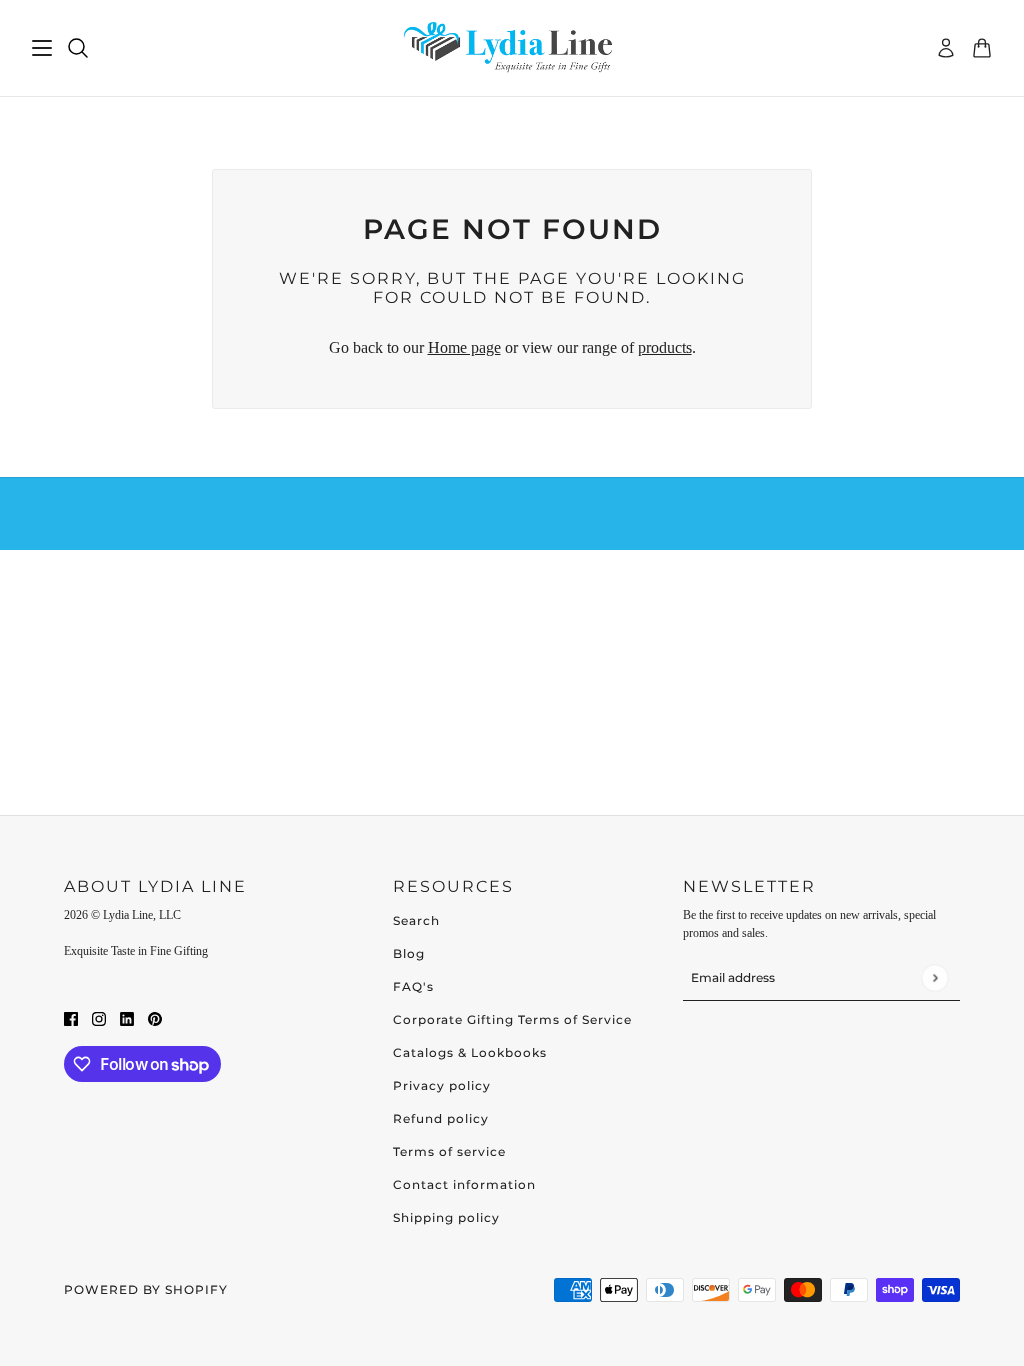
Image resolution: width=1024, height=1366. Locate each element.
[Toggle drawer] (42, 48)
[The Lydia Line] (512, 48)
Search (416, 920)
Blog (409, 953)
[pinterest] (155, 1018)
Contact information (464, 1184)
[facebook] (71, 1018)
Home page (464, 347)
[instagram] (99, 1018)
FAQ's (413, 986)
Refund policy (441, 1118)
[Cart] (982, 48)
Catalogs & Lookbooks (470, 1052)
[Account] (946, 48)
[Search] (78, 48)
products (665, 347)
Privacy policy (442, 1085)
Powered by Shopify (146, 1289)
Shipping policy (446, 1217)
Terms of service (449, 1151)
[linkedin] (127, 1018)
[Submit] (934, 977)
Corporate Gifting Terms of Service (512, 1019)
